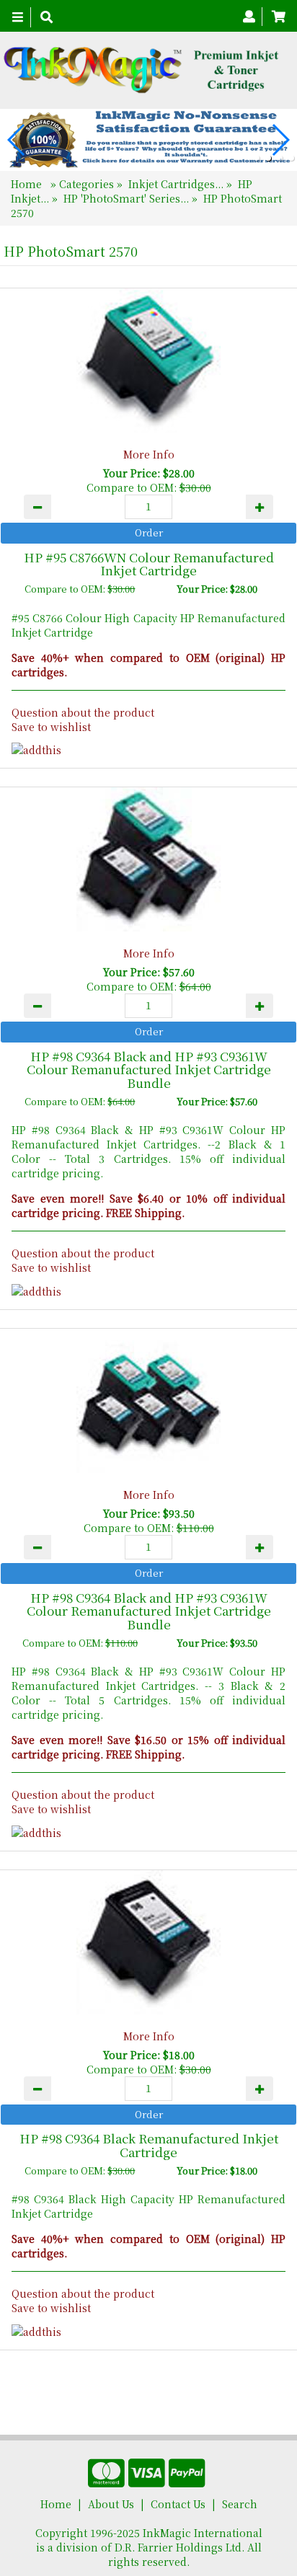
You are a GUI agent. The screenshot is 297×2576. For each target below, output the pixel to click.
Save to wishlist (51, 727)
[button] (257, 158)
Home (28, 184)
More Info (149, 454)
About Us (111, 2504)
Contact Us (178, 2504)
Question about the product (83, 712)
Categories (88, 184)
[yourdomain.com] (143, 70)
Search (240, 2504)
